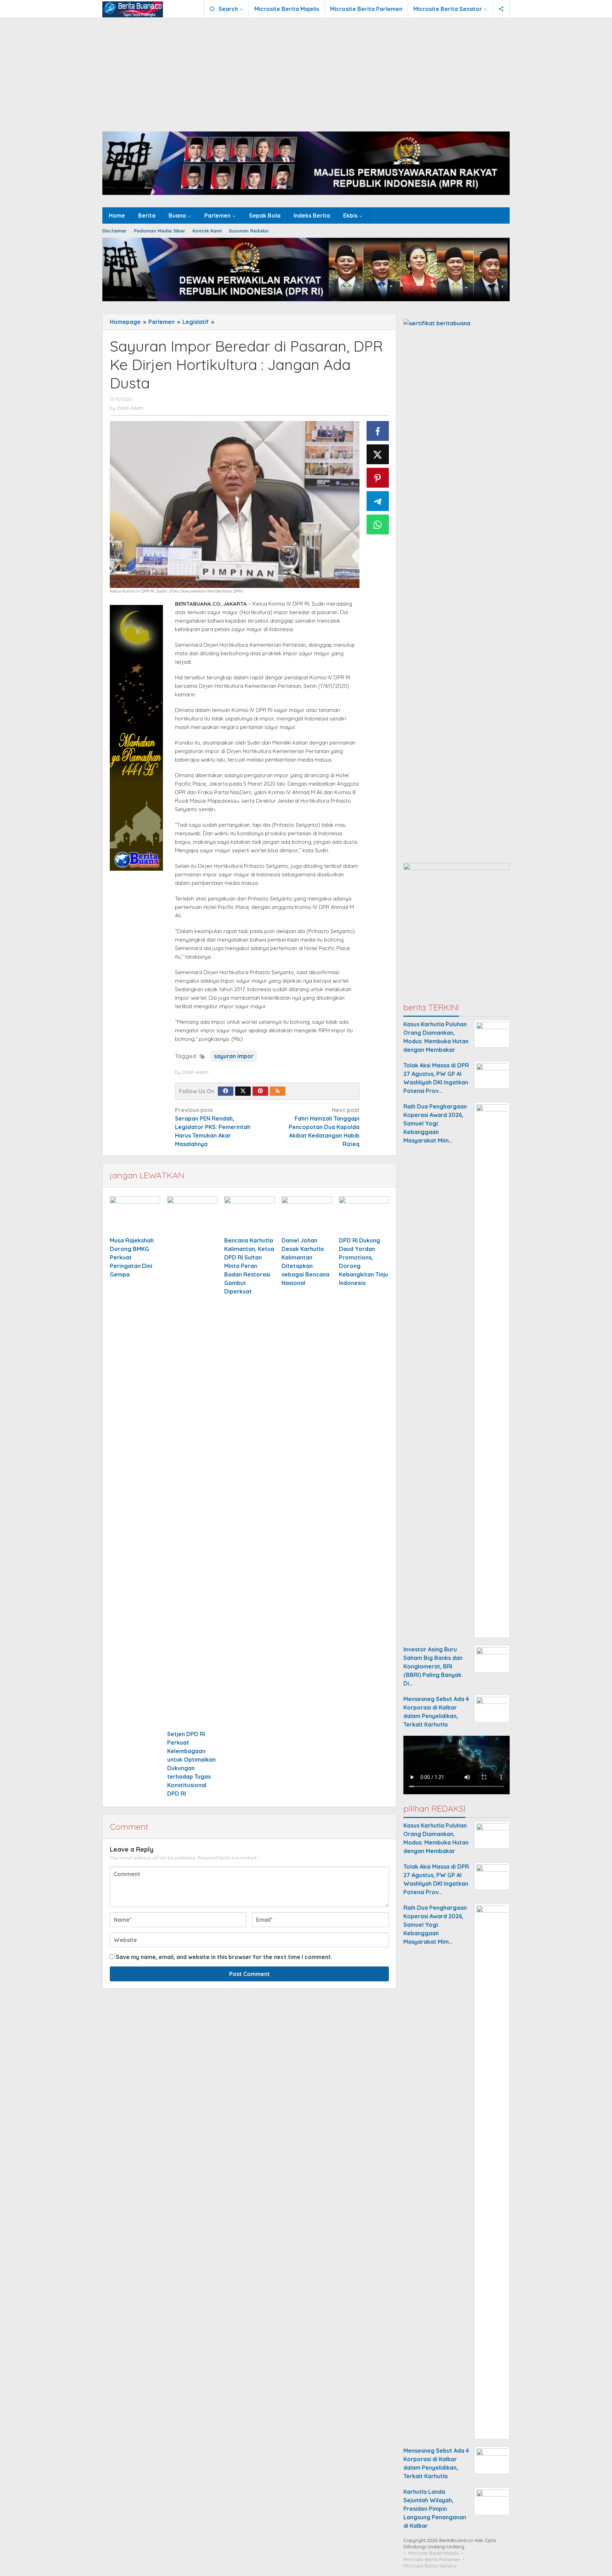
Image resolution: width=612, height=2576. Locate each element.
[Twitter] (243, 1091)
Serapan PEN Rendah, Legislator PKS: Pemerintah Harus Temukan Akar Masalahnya (213, 1127)
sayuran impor (234, 1056)
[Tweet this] (378, 454)
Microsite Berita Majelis (433, 2553)
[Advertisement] (306, 71)
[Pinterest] (260, 1091)
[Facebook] (226, 1091)
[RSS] (278, 1091)
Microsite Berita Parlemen (432, 2559)
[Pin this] (378, 478)
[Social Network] (501, 9)
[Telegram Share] (378, 501)
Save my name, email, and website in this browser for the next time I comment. (224, 1957)
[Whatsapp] (378, 524)
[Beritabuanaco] (133, 9)
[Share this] (378, 431)
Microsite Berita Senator (430, 2566)
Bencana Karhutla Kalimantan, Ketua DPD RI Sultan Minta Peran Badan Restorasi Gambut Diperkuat (249, 1266)
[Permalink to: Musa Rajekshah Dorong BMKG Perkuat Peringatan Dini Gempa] (135, 1215)
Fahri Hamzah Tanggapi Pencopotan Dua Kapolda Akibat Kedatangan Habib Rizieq (324, 1127)
